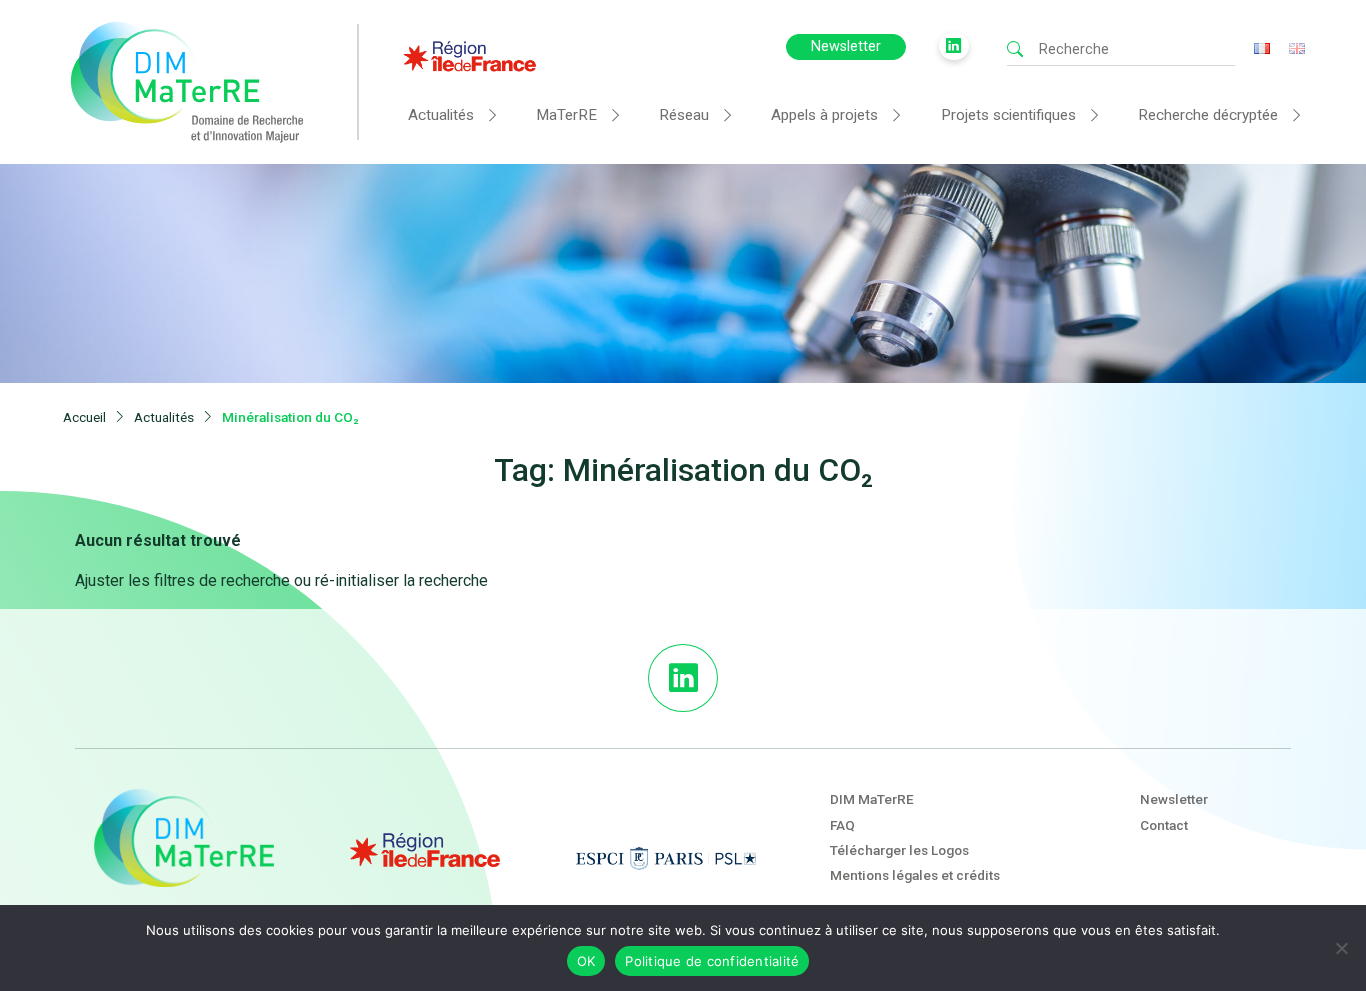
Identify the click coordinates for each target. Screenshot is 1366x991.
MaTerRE (566, 115)
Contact (1164, 825)
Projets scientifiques (1008, 115)
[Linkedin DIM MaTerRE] (682, 678)
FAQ (842, 825)
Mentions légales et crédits (915, 875)
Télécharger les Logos (899, 850)
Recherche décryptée (1208, 115)
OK (586, 961)
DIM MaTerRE (872, 799)
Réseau (684, 115)
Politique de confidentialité (712, 961)
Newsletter (846, 46)
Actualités (441, 115)
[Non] (1341, 948)
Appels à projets (824, 115)
